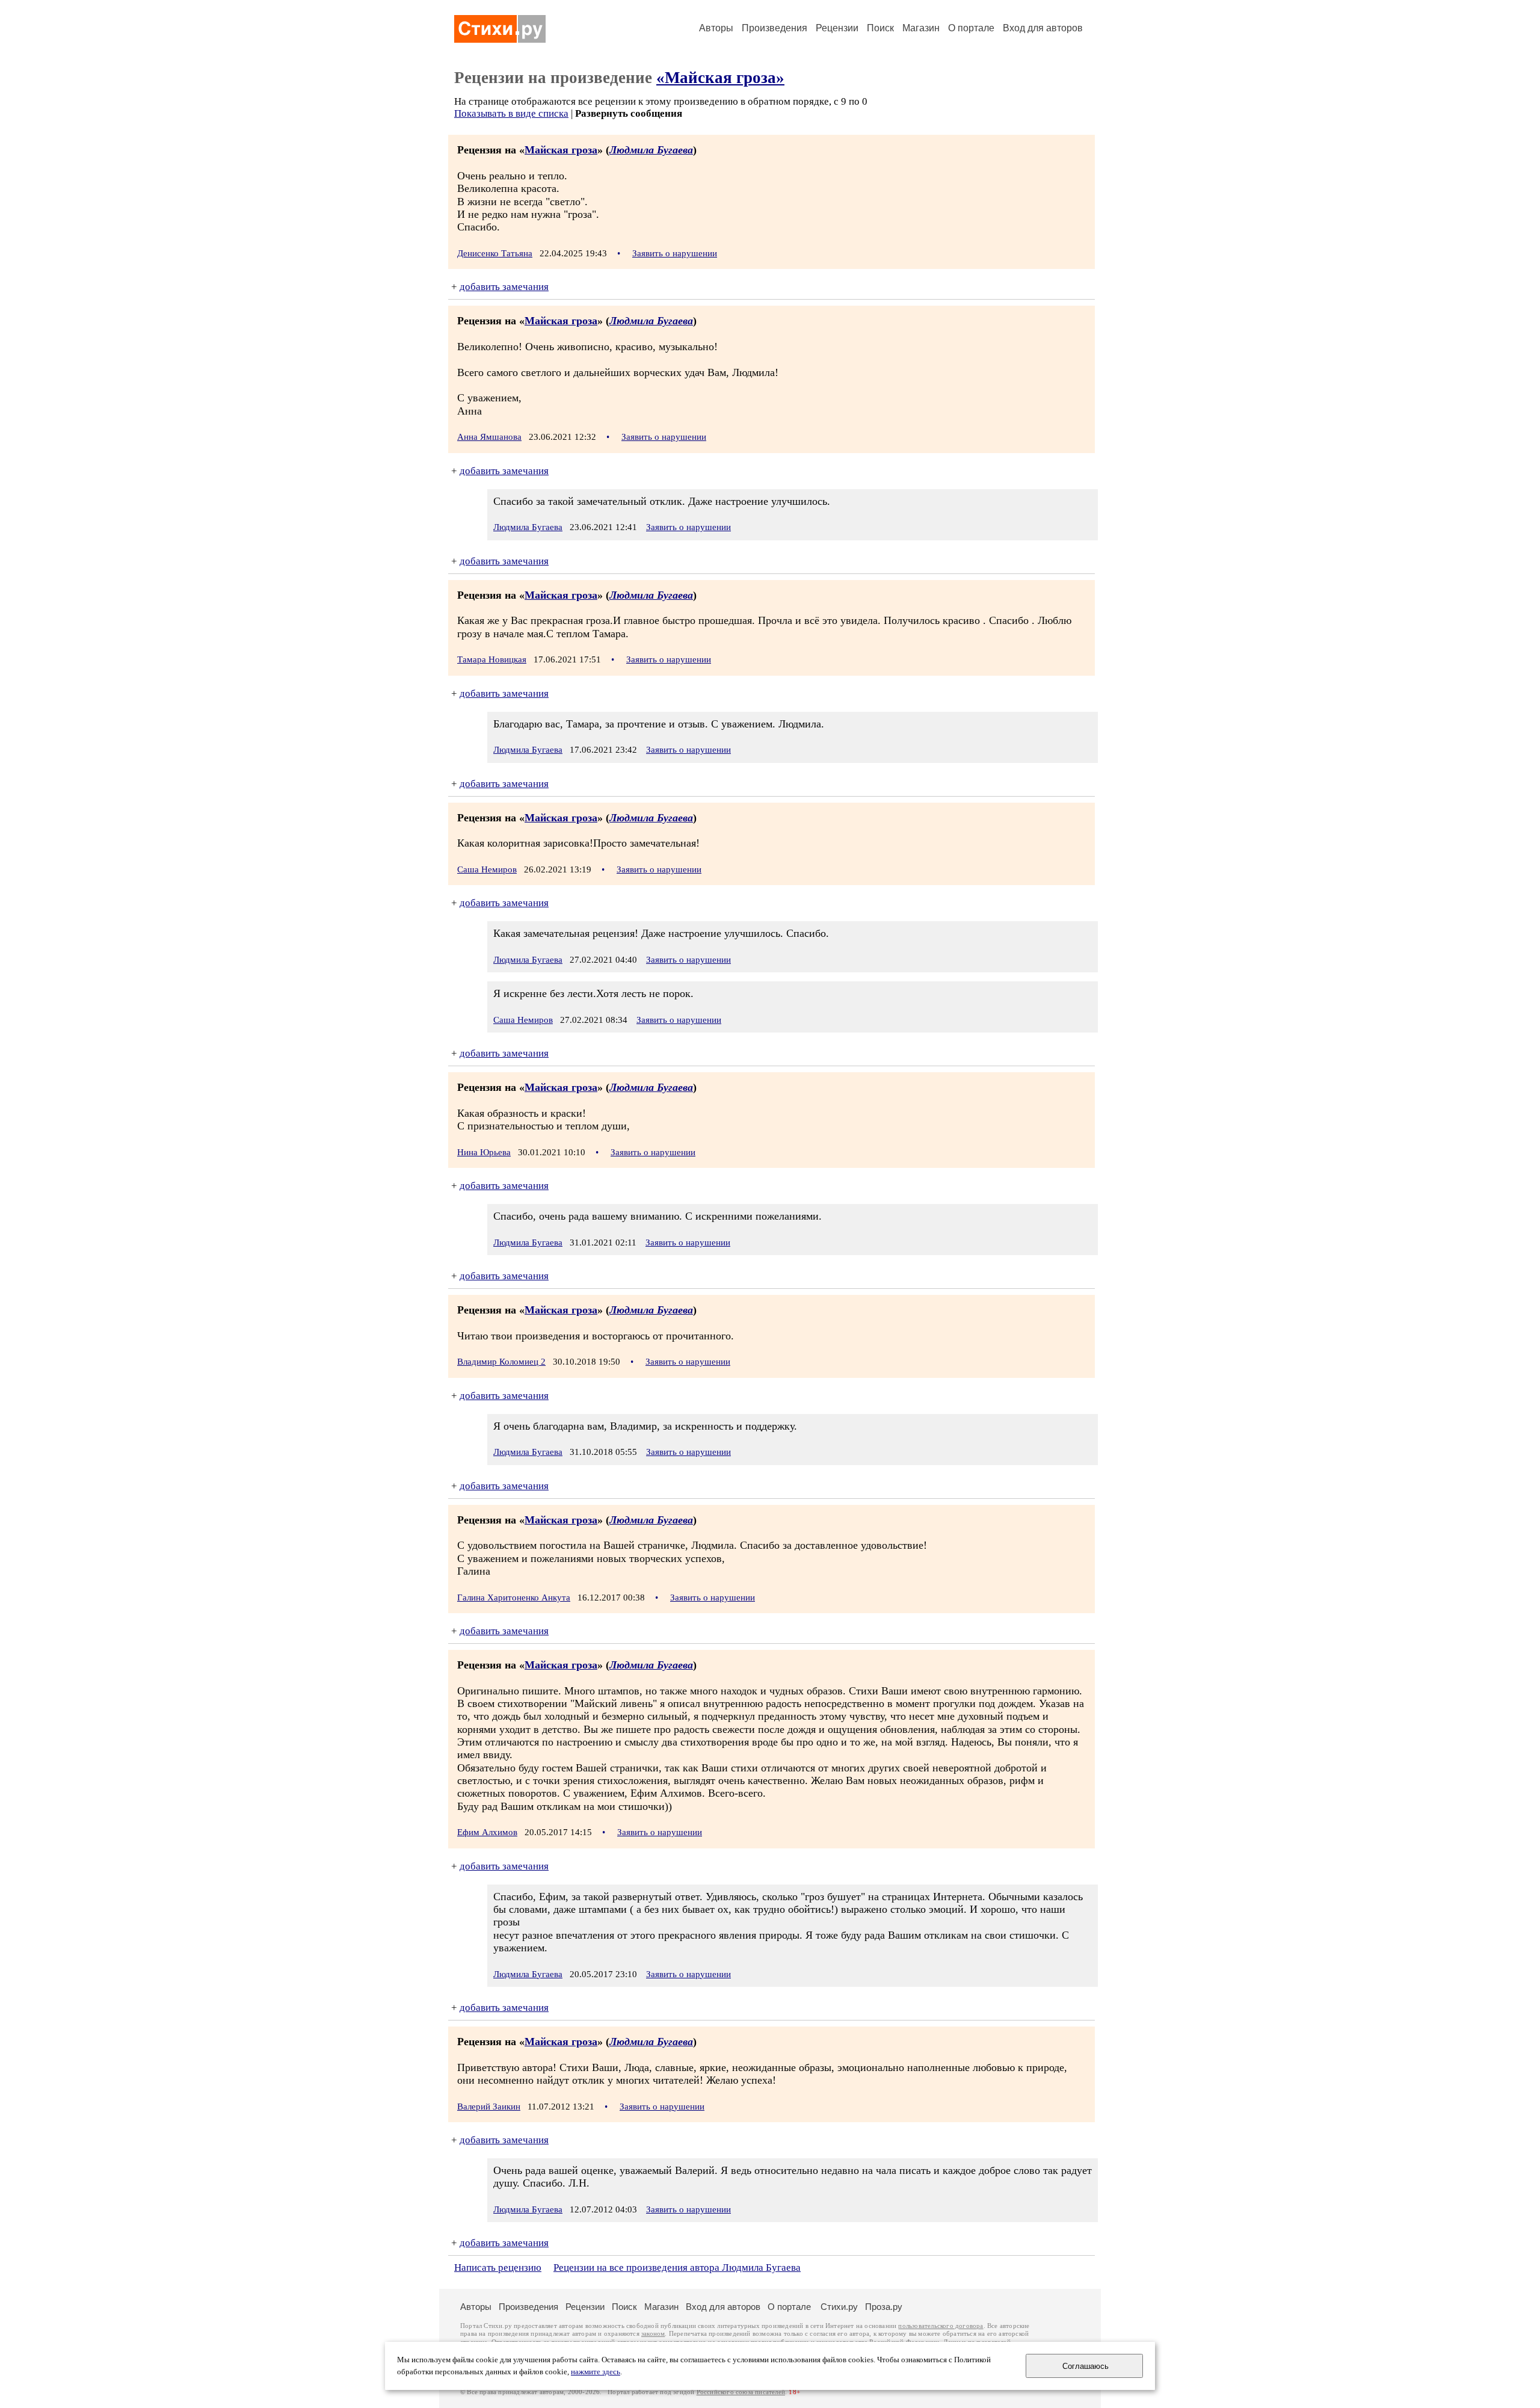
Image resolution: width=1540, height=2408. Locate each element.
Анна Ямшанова (489, 437)
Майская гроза (561, 150)
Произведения (775, 28)
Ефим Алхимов (487, 1832)
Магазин (921, 28)
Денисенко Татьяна (495, 253)
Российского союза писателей (741, 2392)
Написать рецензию (498, 2268)
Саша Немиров (487, 869)
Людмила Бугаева (651, 150)
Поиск (880, 28)
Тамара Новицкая (492, 659)
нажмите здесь (596, 2372)
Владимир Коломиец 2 (501, 1362)
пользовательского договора (941, 2326)
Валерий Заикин (489, 2107)
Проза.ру (884, 2307)
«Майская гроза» (720, 78)
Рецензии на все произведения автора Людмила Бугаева (677, 2268)
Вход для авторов (1043, 28)
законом (653, 2334)
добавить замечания (504, 287)
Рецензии (837, 28)
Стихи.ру (839, 2307)
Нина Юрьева (484, 1152)
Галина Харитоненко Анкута (514, 1598)
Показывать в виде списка (511, 113)
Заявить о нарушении (675, 253)
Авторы (716, 28)
